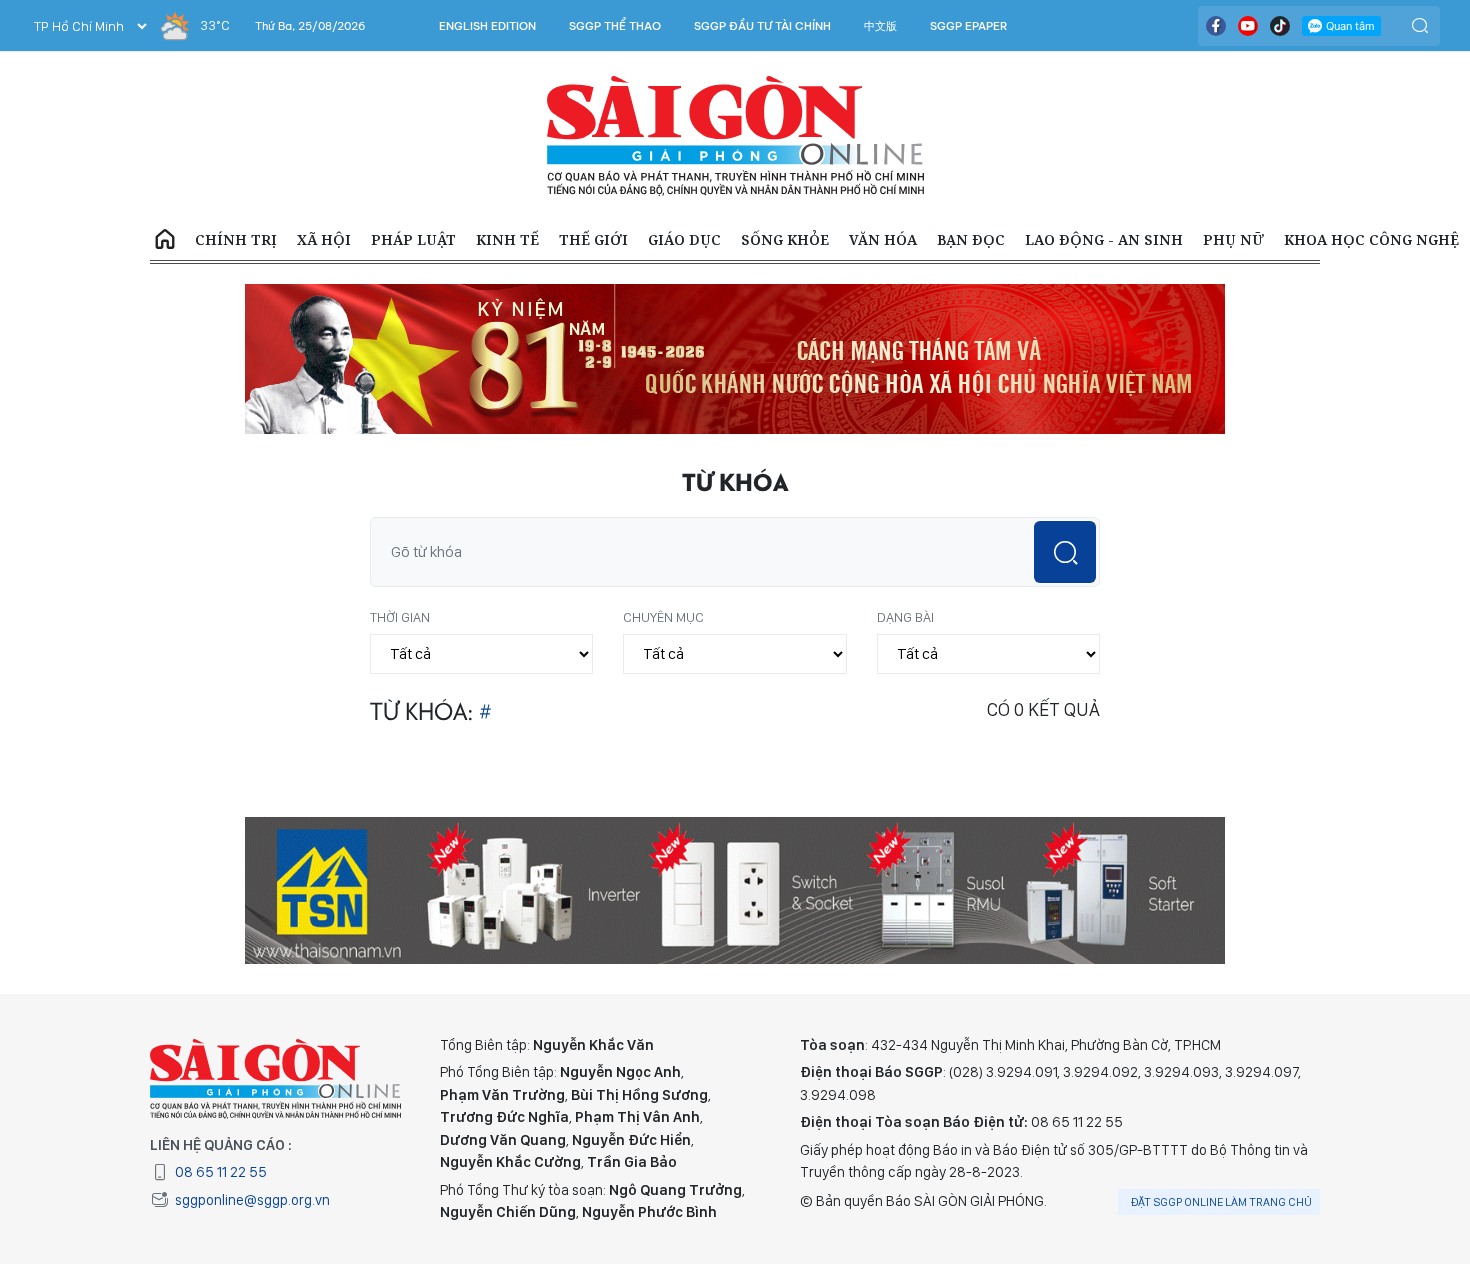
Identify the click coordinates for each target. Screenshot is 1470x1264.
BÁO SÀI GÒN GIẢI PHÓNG (735, 136)
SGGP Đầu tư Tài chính (762, 26)
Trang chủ (165, 240)
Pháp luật (413, 239)
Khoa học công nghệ (1371, 239)
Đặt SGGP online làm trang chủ (1221, 1202)
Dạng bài (905, 617)
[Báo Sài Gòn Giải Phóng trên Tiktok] (1280, 26)
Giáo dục (684, 239)
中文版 (880, 26)
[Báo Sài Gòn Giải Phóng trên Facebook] (1216, 26)
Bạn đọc (971, 239)
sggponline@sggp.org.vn (252, 1200)
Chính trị (236, 239)
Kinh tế (507, 239)
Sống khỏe (785, 239)
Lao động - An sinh (1104, 239)
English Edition (487, 26)
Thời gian (400, 617)
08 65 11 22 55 (221, 1172)
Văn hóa (883, 239)
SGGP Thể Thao (615, 26)
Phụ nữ (1233, 239)
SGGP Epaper (969, 26)
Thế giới (593, 239)
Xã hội (324, 239)
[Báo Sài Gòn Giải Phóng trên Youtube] (1248, 26)
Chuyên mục (663, 617)
